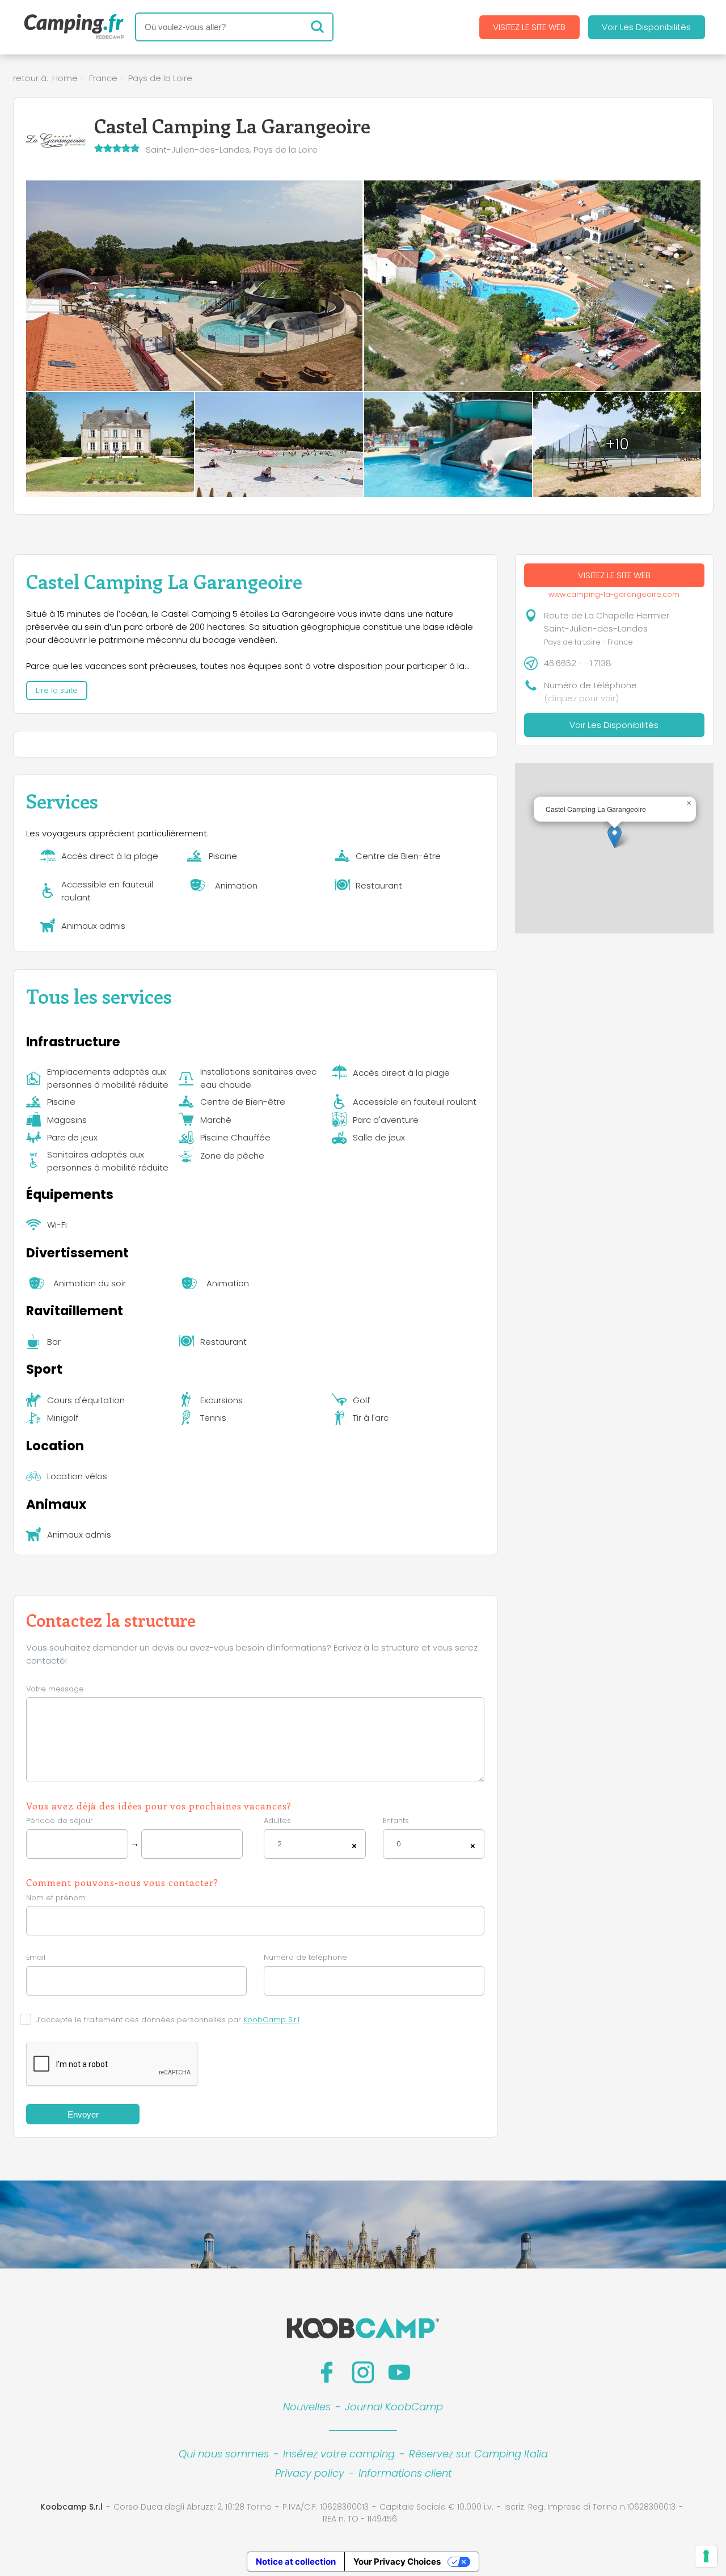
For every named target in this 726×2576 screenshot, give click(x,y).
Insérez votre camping (339, 2454)
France (103, 78)
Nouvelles (307, 2407)
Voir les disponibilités (646, 27)
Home (65, 78)
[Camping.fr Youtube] (399, 2372)
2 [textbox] (280, 1844)
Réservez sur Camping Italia (478, 2454)
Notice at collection (296, 2562)
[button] (615, 837)
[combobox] (315, 1844)
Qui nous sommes (224, 2454)
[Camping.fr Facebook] (327, 2372)
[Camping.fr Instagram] (363, 2372)
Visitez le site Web (529, 27)
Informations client (405, 2473)
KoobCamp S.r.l (271, 2020)
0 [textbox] (399, 1844)
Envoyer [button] (83, 2114)
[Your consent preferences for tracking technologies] (706, 2556)
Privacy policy (310, 2473)
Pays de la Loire (160, 78)
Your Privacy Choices (397, 2562)
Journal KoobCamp (394, 2407)
